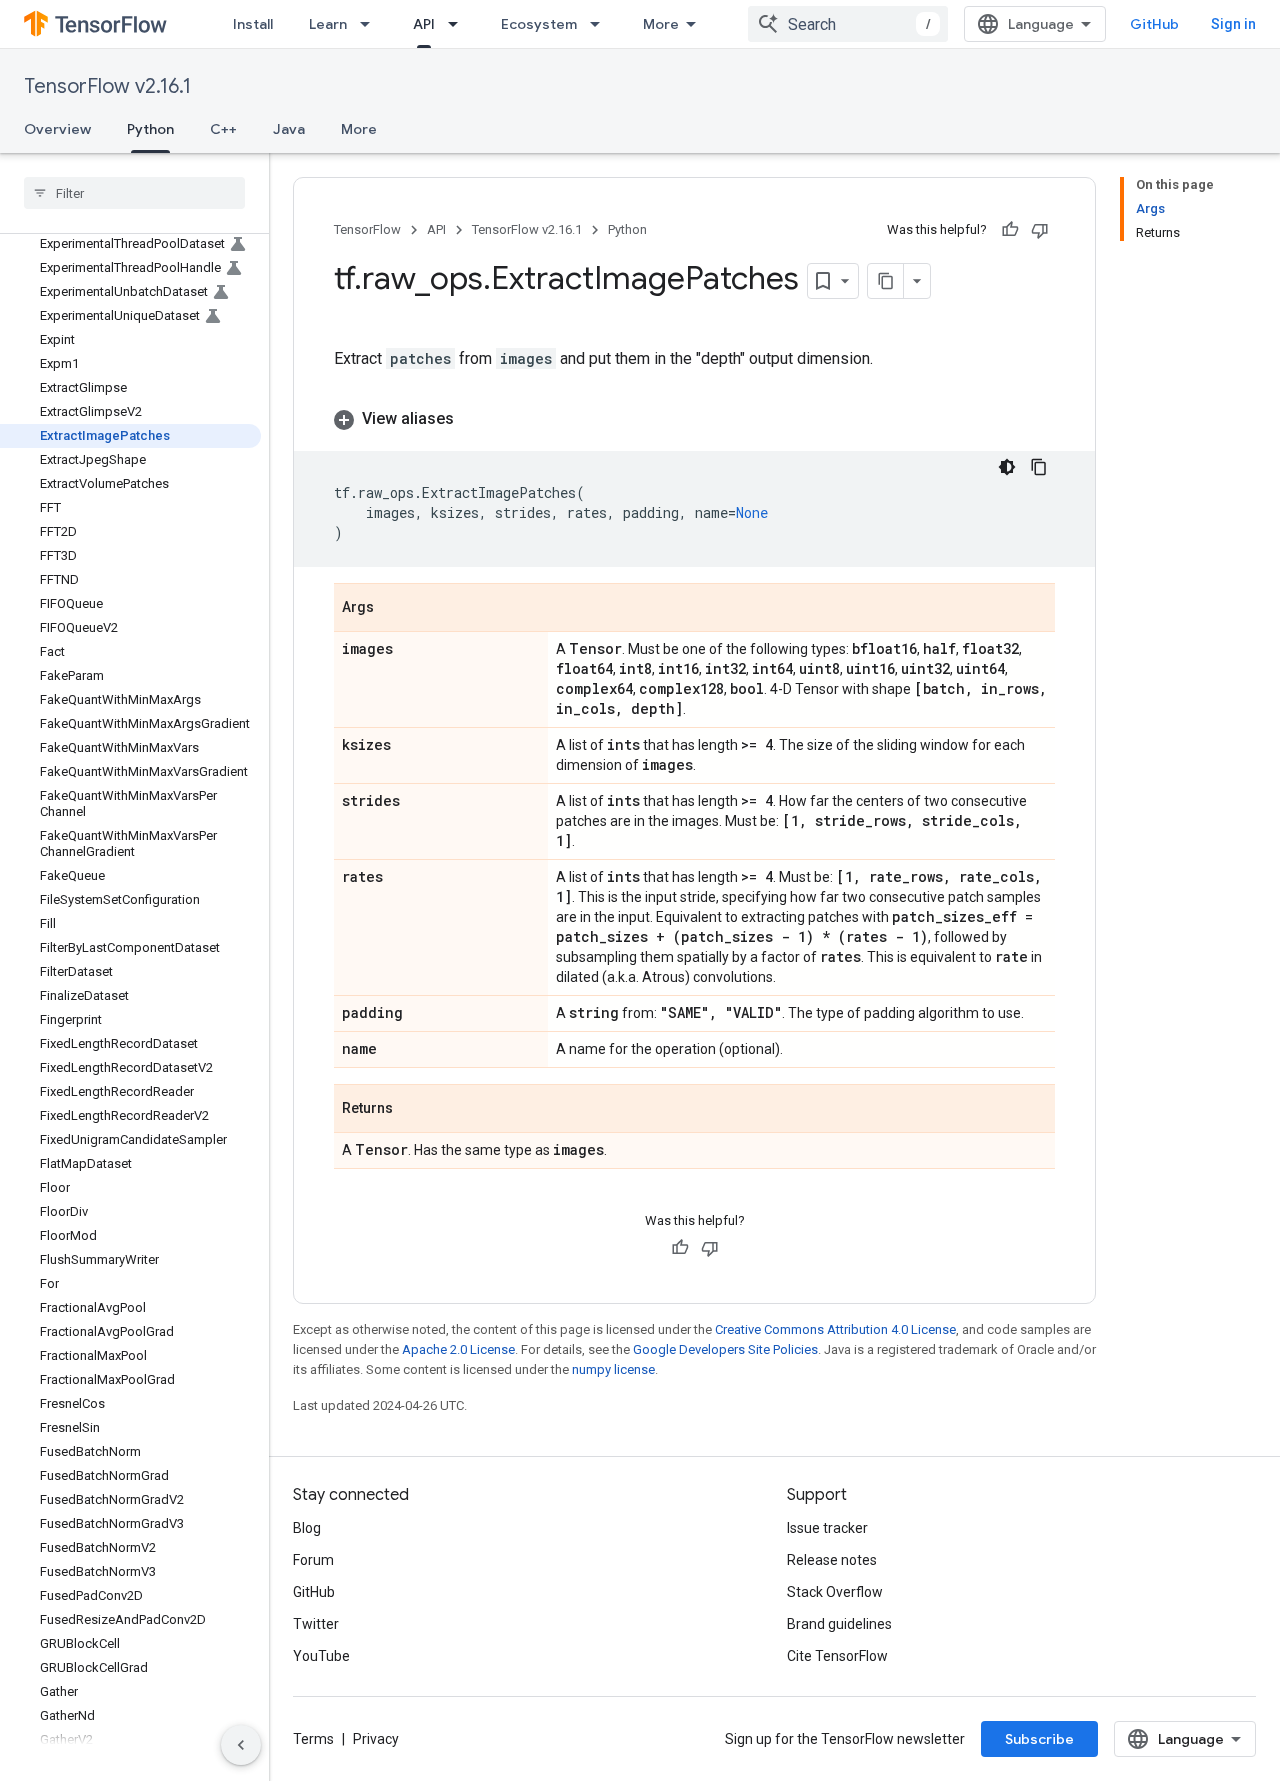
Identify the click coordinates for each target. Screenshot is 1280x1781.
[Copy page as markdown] (886, 281)
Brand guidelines (839, 1624)
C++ (223, 129)
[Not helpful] (1040, 230)
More (661, 24)
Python (150, 129)
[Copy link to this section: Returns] (413, 1110)
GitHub (1154, 24)
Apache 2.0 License (458, 1349)
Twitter (316, 1624)
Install (253, 24)
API (424, 24)
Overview (57, 129)
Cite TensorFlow (837, 1656)
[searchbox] (134, 193)
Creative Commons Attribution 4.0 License (835, 1329)
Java (289, 129)
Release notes (832, 1560)
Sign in (1233, 24)
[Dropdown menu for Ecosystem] (601, 24)
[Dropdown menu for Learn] (371, 24)
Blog (307, 1528)
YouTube (321, 1656)
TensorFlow (367, 229)
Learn (328, 24)
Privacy (376, 1739)
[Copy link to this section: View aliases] (474, 419)
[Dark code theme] (1007, 467)
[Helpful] (1010, 230)
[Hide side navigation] (241, 1745)
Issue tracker (827, 1528)
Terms (313, 1739)
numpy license (613, 1369)
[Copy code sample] (1039, 467)
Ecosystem (539, 24)
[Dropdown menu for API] (459, 24)
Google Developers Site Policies (725, 1349)
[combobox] (848, 24)
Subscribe (1039, 1739)
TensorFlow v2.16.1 (107, 86)
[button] (694, 419)
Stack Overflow (835, 1592)
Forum (313, 1560)
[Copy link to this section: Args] (394, 609)
